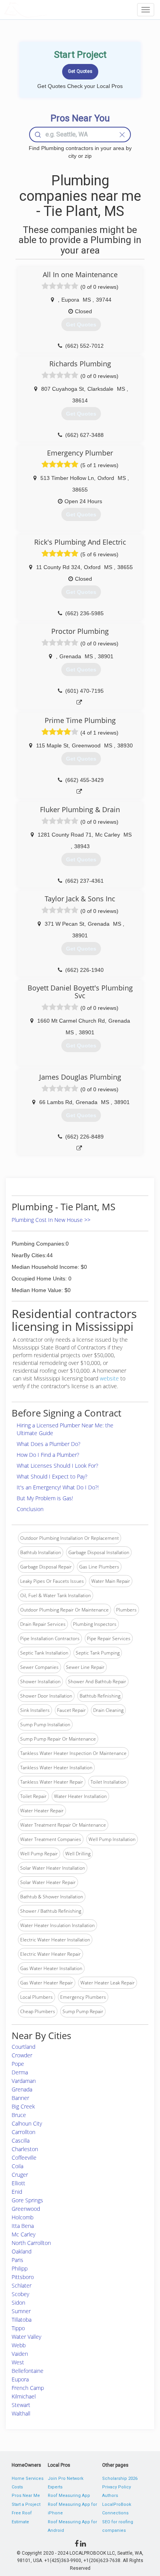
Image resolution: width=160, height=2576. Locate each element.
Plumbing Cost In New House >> (51, 1220)
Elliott (18, 2183)
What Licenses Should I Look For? (57, 1466)
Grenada (22, 2089)
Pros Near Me (26, 2496)
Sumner (21, 2311)
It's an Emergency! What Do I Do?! (58, 1487)
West (18, 2362)
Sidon (18, 2303)
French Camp (28, 2388)
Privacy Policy (117, 2487)
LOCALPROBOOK (49, 9)
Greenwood (26, 2209)
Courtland (23, 2047)
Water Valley (26, 2337)
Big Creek (23, 2106)
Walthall (21, 2413)
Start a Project (26, 2504)
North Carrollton (31, 2243)
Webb (19, 2345)
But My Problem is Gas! (45, 1498)
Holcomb (23, 2217)
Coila (17, 2166)
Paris (17, 2260)
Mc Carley (23, 2234)
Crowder (22, 2055)
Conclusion (30, 1509)
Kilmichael (24, 2396)
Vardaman (24, 2081)
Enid (17, 2192)
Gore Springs (27, 2200)
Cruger (20, 2175)
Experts (55, 2487)
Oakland (22, 2251)
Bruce (19, 2115)
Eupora (20, 2379)
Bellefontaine (28, 2371)
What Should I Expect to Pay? (52, 1476)
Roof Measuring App (69, 2496)
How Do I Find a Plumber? (48, 1455)
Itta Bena (23, 2226)
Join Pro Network (66, 2479)
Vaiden (20, 2354)
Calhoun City (27, 2123)
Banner (20, 2098)
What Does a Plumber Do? (49, 1444)
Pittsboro (23, 2277)
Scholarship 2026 (120, 2479)
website (109, 1378)
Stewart (21, 2405)
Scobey (20, 2294)
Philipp (20, 2268)
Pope (18, 2064)
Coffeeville (24, 2158)
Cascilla (21, 2140)
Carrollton (23, 2132)
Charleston (25, 2149)
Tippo (18, 2328)
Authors (110, 2496)
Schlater (22, 2285)
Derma (20, 2072)
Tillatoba (22, 2320)
